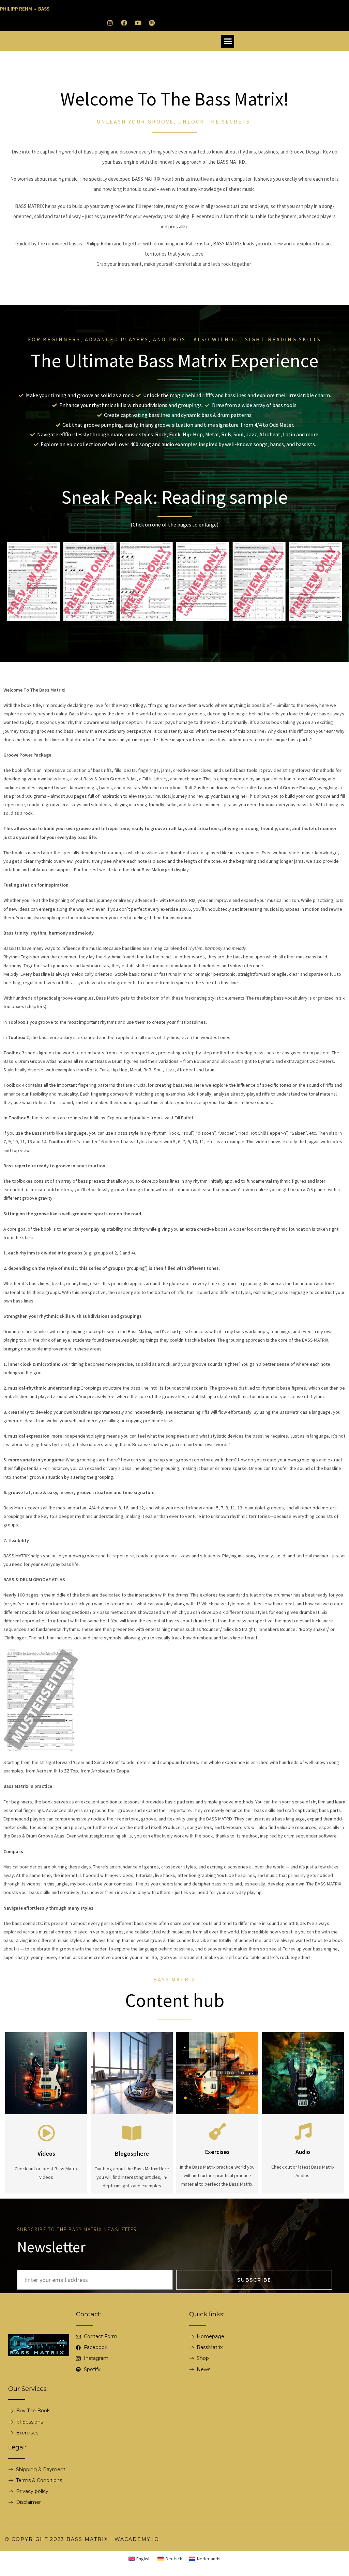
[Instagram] (110, 23)
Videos (46, 2153)
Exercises (217, 2152)
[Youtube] (138, 23)
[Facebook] (124, 23)
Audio (303, 2152)
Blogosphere (132, 2153)
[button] (228, 41)
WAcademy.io (137, 2539)
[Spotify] (152, 23)
